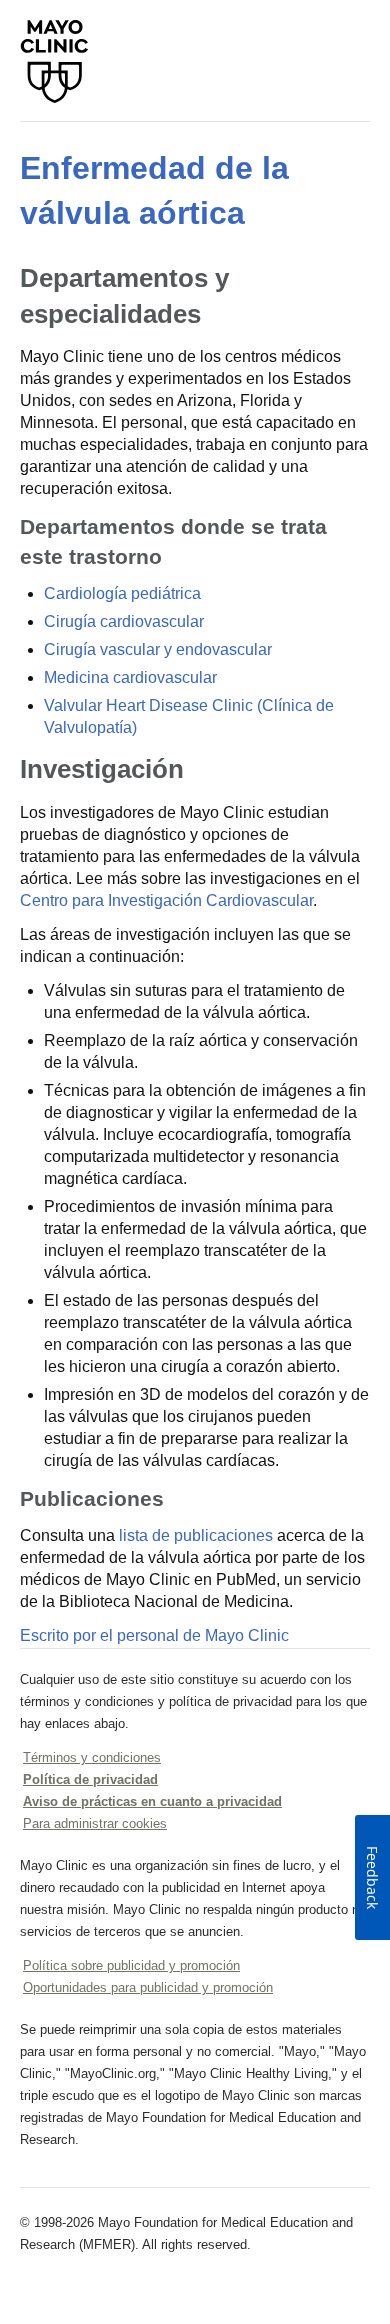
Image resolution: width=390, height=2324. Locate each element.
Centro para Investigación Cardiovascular (166, 900)
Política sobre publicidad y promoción (131, 1965)
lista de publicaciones (196, 1535)
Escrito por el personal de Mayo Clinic (154, 1635)
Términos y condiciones (92, 1757)
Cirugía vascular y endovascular (158, 649)
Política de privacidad (90, 1779)
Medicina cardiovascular (130, 677)
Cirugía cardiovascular (124, 621)
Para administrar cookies (95, 1823)
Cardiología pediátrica (122, 593)
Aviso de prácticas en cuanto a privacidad (152, 1801)
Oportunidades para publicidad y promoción (148, 1987)
